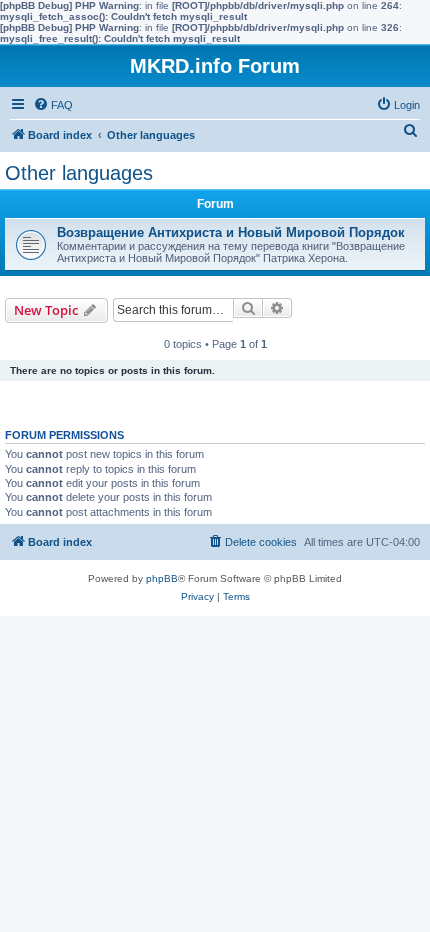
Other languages (79, 173)
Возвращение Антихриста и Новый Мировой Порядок (231, 232)
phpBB (162, 578)
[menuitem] (53, 105)
